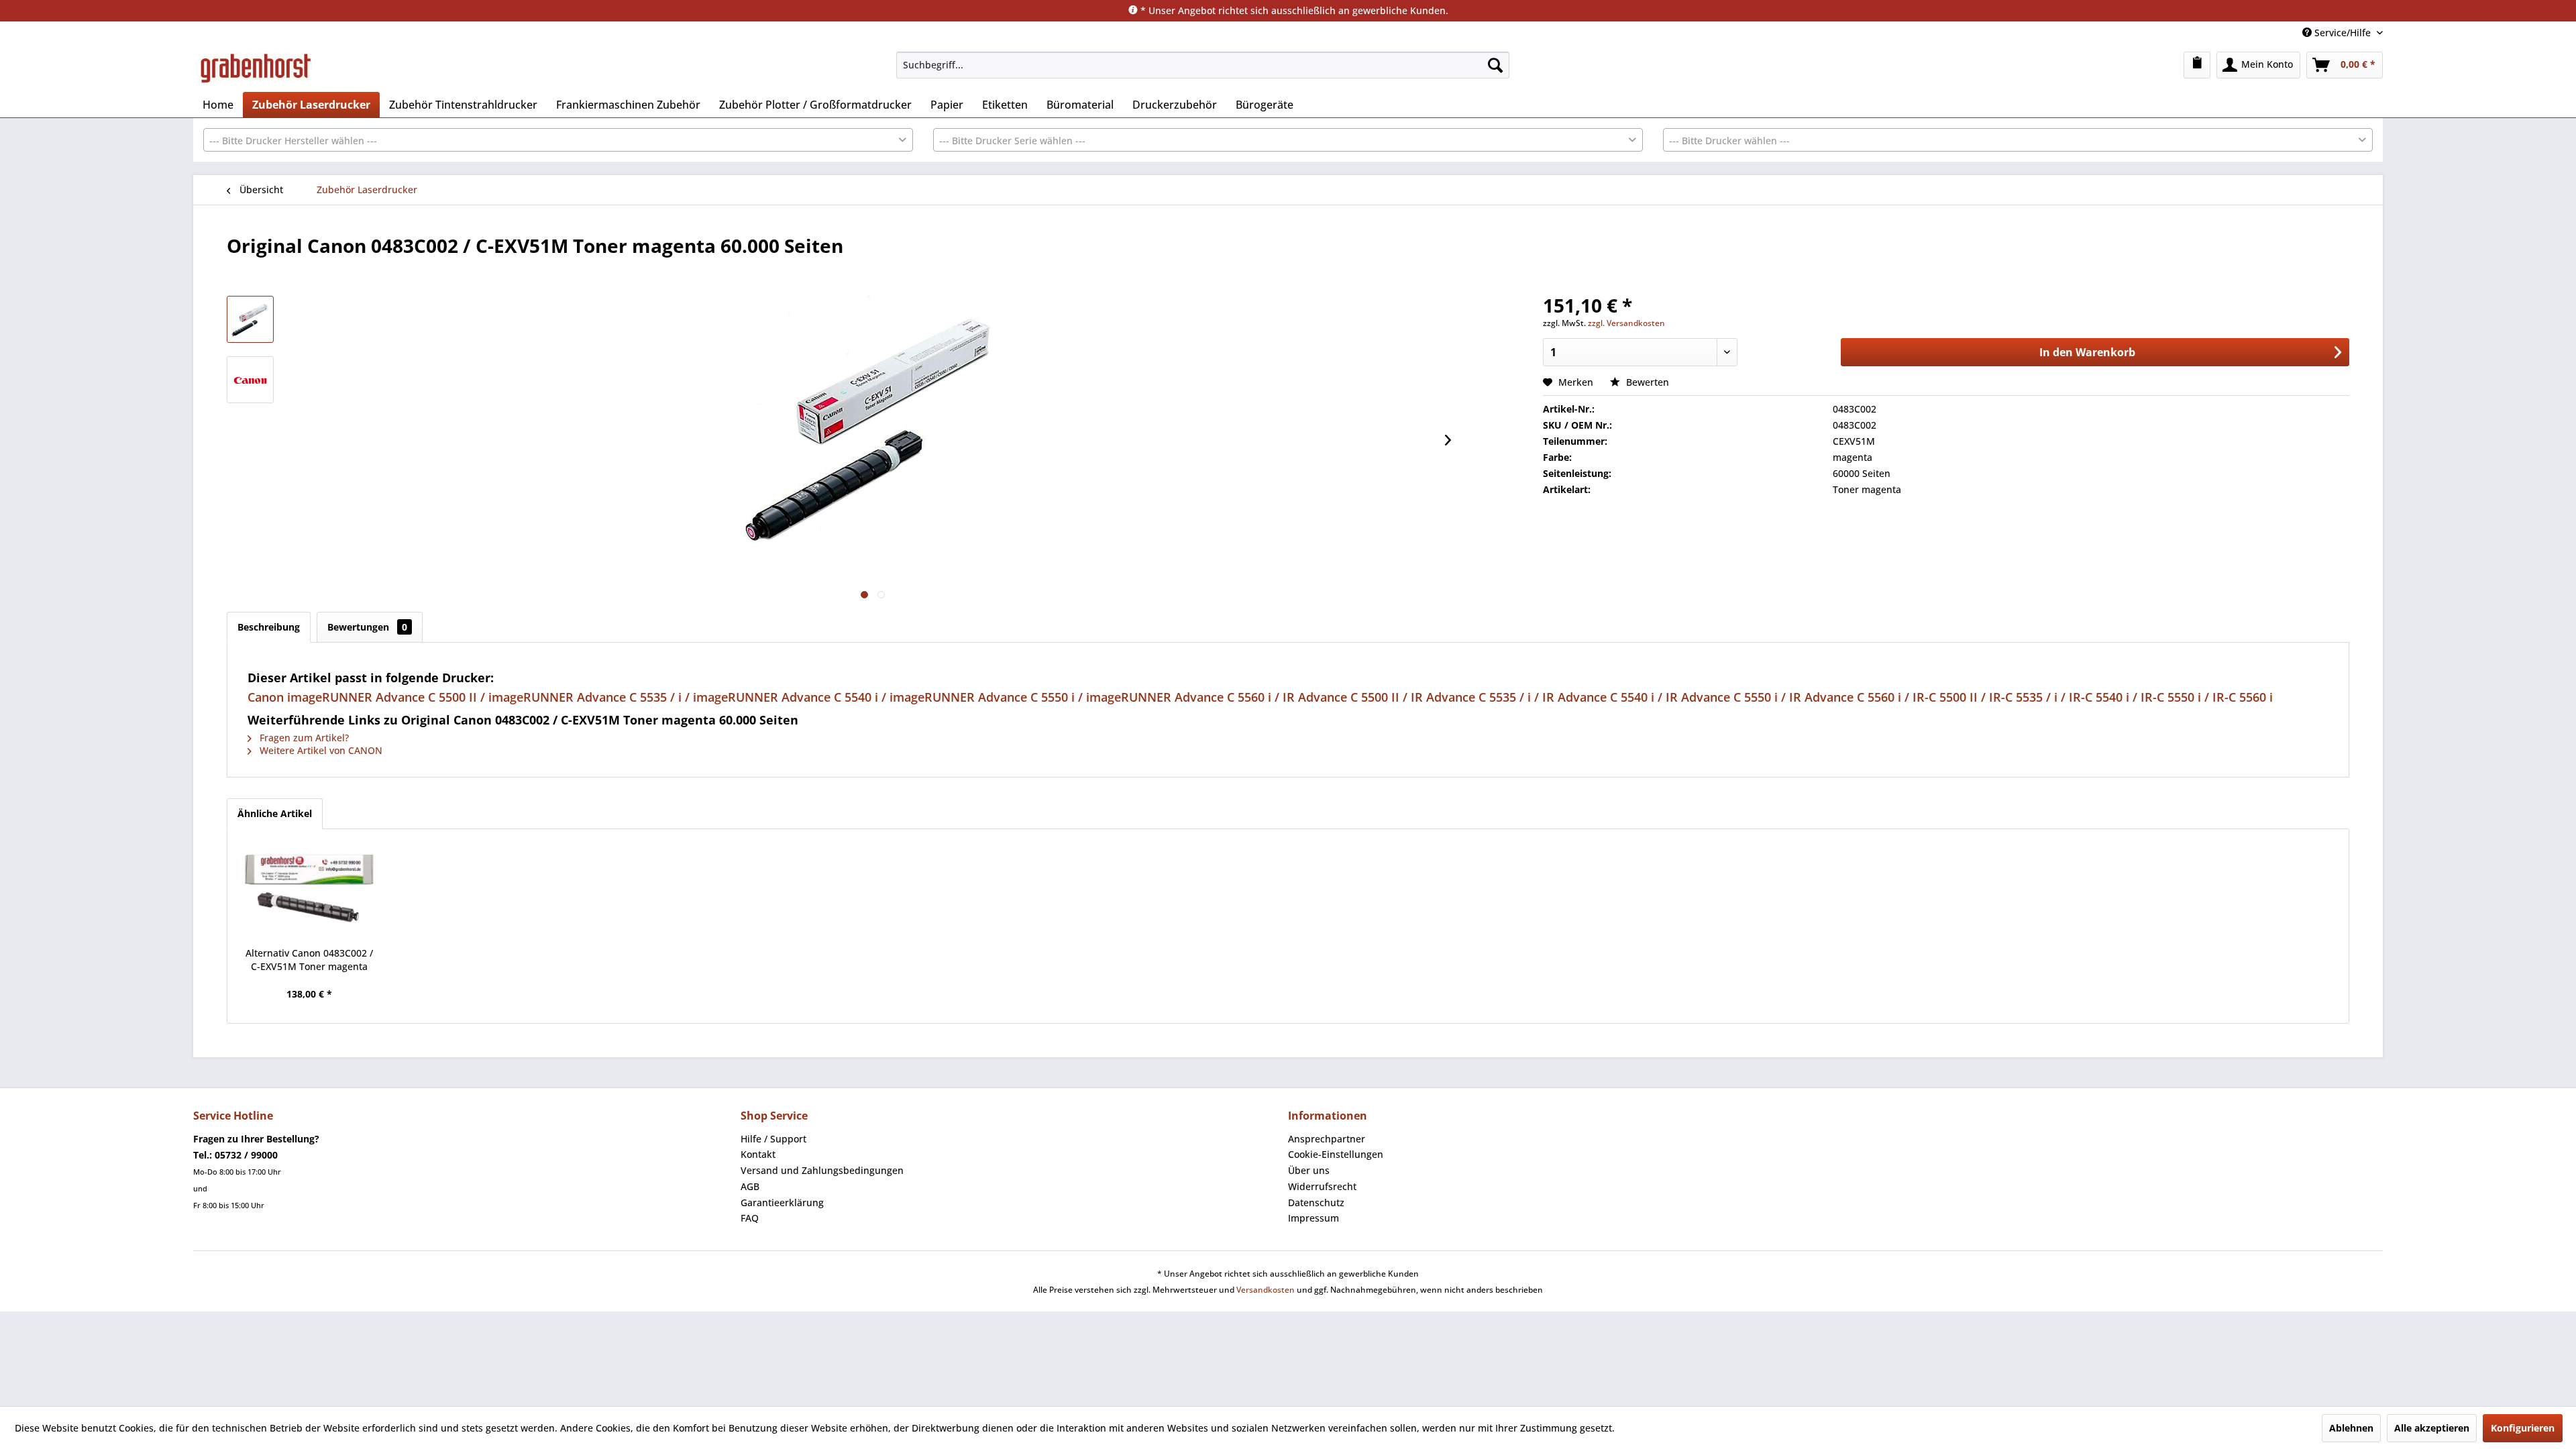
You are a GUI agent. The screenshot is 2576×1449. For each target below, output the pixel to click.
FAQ (750, 1218)
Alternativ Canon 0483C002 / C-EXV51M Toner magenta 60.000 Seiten (309, 960)
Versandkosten (1266, 1290)
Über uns (1309, 1170)
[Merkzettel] (2197, 65)
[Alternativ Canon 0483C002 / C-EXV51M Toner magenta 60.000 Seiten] (309, 893)
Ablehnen (2351, 1428)
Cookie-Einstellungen (1336, 1154)
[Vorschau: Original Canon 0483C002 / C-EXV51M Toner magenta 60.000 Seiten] (250, 319)
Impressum (1313, 1218)
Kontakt (758, 1154)
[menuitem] (1203, 65)
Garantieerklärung (782, 1202)
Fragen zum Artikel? (303, 738)
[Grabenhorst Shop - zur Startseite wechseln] (256, 68)
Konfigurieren (2523, 1428)
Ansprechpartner (1327, 1139)
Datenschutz (1316, 1202)
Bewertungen (367, 627)
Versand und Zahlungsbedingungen (822, 1170)
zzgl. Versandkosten (1626, 323)
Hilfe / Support (773, 1139)
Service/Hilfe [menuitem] (2343, 33)
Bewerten (1646, 382)
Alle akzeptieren (2432, 1428)
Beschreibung (269, 627)
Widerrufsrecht (1322, 1186)
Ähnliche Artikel (275, 813)
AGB (750, 1186)
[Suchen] (1495, 65)
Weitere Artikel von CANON (320, 750)
